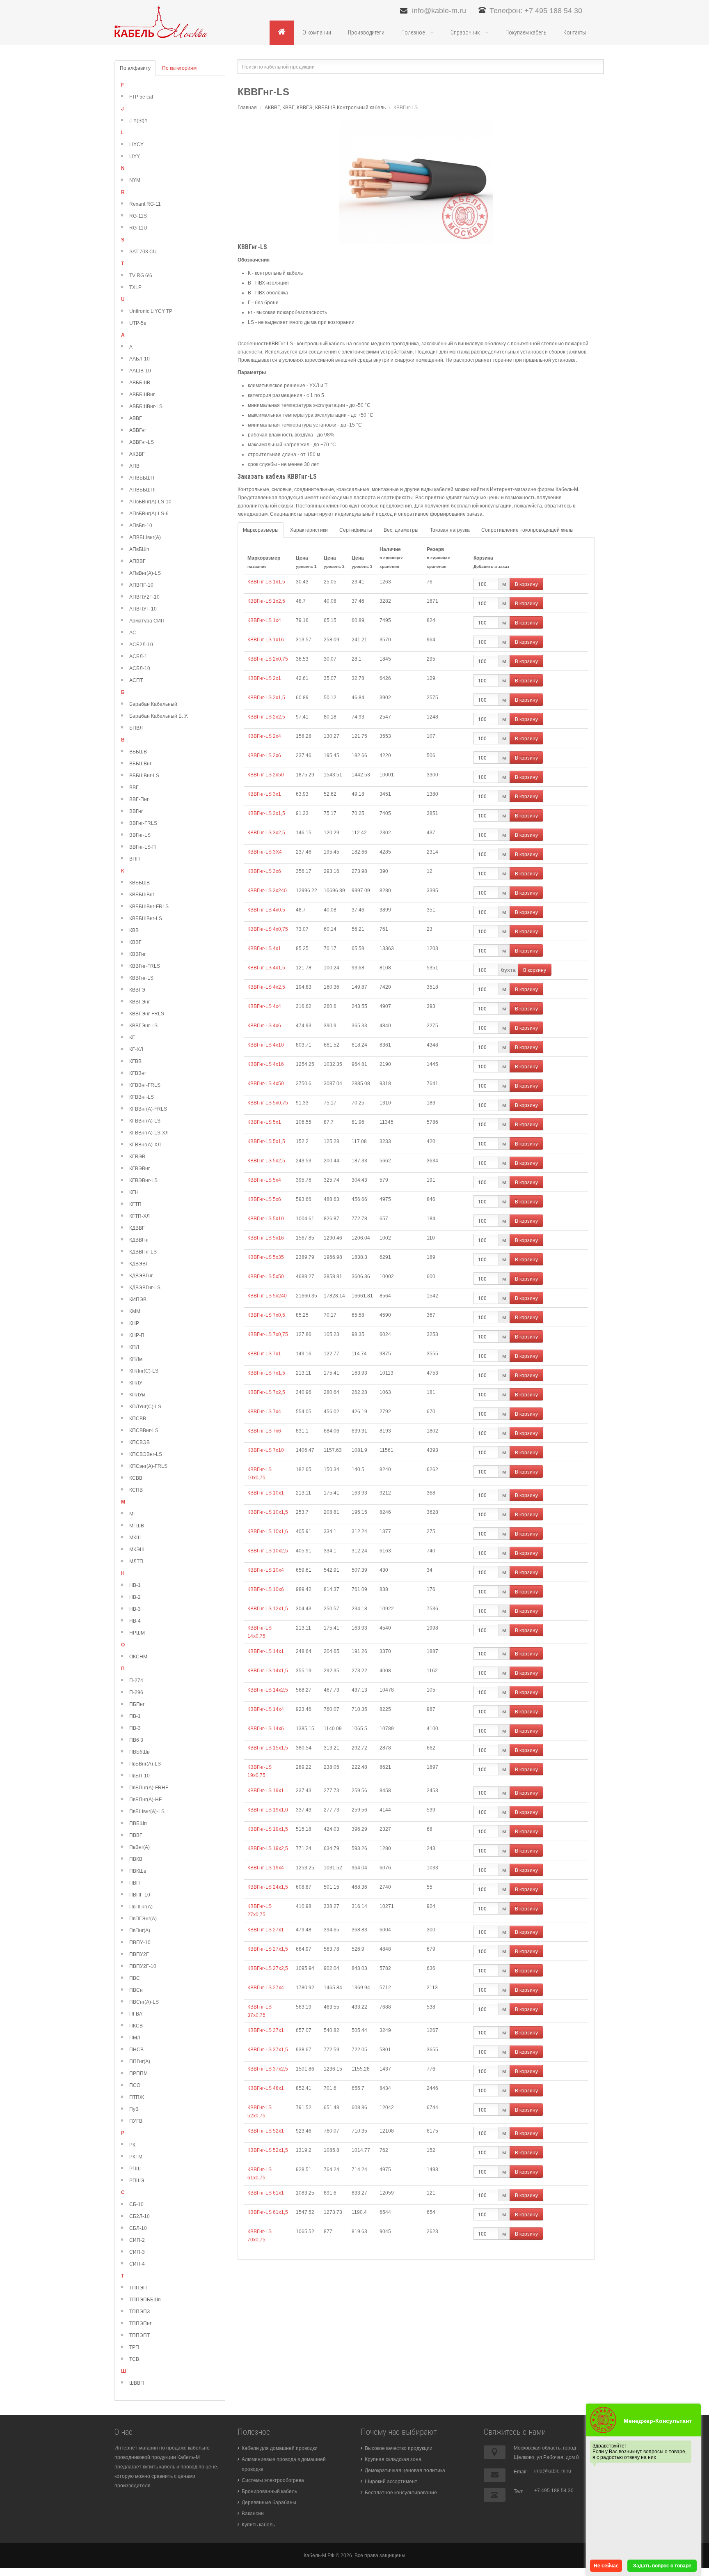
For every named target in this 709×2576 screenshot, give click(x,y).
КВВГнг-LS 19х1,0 (268, 1810)
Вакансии (253, 2514)
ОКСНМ (138, 1657)
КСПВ (136, 1490)
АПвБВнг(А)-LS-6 (149, 514)
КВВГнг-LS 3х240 (267, 891)
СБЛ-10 (138, 2228)
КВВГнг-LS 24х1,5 (268, 1887)
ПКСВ (136, 2026)
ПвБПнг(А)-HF (145, 1800)
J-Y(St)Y (138, 121)
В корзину (526, 584)
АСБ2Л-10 (141, 645)
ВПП (135, 859)
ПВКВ (136, 1859)
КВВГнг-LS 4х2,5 (266, 987)
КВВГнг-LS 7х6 (264, 1431)
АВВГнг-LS (142, 442)
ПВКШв (138, 1871)
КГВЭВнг (140, 1169)
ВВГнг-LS (140, 835)
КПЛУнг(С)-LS (145, 1407)
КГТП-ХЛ (140, 1216)
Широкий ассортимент (391, 2482)
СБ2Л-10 (140, 2216)
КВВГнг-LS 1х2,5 (266, 601)
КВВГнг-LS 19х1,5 (268, 1829)
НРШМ (137, 1633)
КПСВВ (138, 1419)
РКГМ (136, 2157)
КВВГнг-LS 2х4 (264, 736)
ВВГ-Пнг (139, 799)
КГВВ (135, 1061)
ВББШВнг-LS (144, 776)
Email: (521, 2472)
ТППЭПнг (140, 2323)
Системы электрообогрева (273, 2480)
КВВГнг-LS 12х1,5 (268, 1609)
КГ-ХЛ (136, 1049)
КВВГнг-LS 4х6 (264, 1026)
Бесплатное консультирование (401, 2493)
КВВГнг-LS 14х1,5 (268, 1671)
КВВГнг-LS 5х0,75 (268, 1103)
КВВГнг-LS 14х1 (266, 1651)
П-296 (136, 1692)
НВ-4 (135, 1621)
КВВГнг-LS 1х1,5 (266, 582)
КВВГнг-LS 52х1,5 (268, 2150)
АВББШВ (140, 383)
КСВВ (136, 1478)
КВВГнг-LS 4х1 (264, 948)
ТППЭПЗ (140, 2312)
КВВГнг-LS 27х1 (266, 1930)
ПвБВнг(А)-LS (145, 1764)
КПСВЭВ (140, 1442)
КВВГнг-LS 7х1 (264, 1354)
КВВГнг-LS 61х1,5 (268, 2212)
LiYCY (136, 145)
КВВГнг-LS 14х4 (266, 1709)
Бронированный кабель (269, 2491)
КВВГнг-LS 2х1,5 (266, 698)
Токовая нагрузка (450, 530)
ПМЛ (135, 2038)
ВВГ (134, 787)
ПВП (135, 1883)
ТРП (134, 2347)
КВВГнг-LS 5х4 (264, 1180)
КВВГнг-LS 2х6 (264, 755)
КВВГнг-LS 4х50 (266, 1084)
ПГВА (136, 2014)
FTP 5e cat (141, 97)
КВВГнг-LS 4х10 (266, 1045)
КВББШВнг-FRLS (149, 907)
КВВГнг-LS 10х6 (266, 1589)
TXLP (135, 287)
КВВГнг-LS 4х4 (264, 1006)
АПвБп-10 (141, 526)
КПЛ (134, 1347)
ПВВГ (136, 1835)
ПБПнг (137, 1704)
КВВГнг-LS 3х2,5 (266, 833)
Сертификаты (356, 530)
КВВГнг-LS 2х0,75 (268, 659)
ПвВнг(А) (140, 1847)
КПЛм (136, 1359)
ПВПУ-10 (140, 1942)
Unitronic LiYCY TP (151, 311)
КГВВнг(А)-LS (145, 1121)
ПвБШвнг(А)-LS (147, 1811)
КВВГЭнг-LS (143, 1026)
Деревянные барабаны (269, 2503)
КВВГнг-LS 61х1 (266, 2193)
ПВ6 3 (136, 1740)
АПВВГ (137, 561)
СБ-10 (136, 2204)
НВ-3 (135, 1609)
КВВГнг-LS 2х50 (266, 775)
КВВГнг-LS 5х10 (266, 1219)
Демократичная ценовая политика (405, 2470)
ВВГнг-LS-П (143, 847)
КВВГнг (137, 954)
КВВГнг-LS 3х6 (264, 871)
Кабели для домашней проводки (280, 2448)
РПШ (135, 2169)
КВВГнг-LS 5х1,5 (266, 1141)
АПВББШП (142, 478)
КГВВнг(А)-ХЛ (145, 1145)
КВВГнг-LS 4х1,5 (266, 968)
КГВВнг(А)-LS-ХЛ (149, 1133)
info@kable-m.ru (439, 11)
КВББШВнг (142, 895)
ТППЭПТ (140, 2335)
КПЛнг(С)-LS (144, 1371)
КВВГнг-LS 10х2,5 (268, 1551)
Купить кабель (258, 2525)
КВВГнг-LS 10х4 (266, 1570)
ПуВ (134, 2109)
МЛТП (136, 1561)
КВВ (134, 930)
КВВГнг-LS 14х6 (266, 1729)
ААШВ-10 (140, 371)
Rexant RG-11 (145, 204)
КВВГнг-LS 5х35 (266, 1257)
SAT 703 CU (143, 252)
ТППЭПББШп (145, 2300)
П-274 (136, 1681)
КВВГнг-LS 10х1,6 (268, 1531)
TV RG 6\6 (141, 276)
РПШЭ (137, 2181)
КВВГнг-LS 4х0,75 (268, 929)
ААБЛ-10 (140, 359)
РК (132, 2145)
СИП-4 (137, 2264)
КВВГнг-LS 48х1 (266, 2088)
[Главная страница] (282, 32)
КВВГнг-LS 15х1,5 (268, 1748)
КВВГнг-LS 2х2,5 (266, 717)
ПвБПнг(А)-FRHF (149, 1788)
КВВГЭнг (140, 1002)
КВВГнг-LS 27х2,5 (268, 1968)
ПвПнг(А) (140, 1931)
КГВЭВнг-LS (143, 1180)
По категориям (179, 68)
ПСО (135, 2085)
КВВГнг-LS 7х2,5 (266, 1392)
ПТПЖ (137, 2097)
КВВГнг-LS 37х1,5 (268, 2050)
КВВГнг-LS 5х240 (267, 1296)
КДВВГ (137, 1228)
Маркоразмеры (261, 530)
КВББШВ (140, 883)
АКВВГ (137, 454)
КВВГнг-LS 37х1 (266, 2030)
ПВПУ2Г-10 (143, 1966)
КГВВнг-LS (142, 1097)
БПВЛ (136, 728)
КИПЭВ (138, 1299)
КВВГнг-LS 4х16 (266, 1064)
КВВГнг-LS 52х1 (266, 2131)
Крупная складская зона (393, 2459)
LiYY (135, 156)
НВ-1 (135, 1585)
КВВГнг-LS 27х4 (266, 1988)
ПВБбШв (139, 1752)
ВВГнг (136, 811)
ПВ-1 (135, 1716)
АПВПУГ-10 (143, 609)
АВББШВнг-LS (146, 406)
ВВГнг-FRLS (143, 823)
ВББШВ (138, 752)
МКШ (135, 1538)
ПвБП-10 (140, 1776)
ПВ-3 (135, 1728)
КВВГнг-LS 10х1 (266, 1493)
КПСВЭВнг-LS (146, 1454)
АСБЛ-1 (138, 657)
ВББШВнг (140, 764)
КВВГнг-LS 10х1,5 (268, 1512)
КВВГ (135, 942)
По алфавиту (135, 68)
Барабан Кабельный (153, 704)
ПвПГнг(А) (141, 1907)
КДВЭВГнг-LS (145, 1288)
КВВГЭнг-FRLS (147, 1014)
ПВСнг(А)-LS (144, 2002)
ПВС (135, 1978)
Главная (247, 108)
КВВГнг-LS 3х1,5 (266, 813)
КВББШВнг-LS (146, 918)
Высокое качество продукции (399, 2448)
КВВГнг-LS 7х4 (264, 1412)
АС (133, 633)
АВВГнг (138, 430)
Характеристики (309, 530)
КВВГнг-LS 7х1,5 (266, 1373)
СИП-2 (137, 2240)
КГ (132, 1038)
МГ (133, 1514)
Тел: (518, 2491)
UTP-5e (138, 323)
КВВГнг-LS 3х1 (264, 794)
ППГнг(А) (140, 2062)
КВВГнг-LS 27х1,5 (268, 1949)
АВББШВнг (142, 395)
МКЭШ (137, 1550)
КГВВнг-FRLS (145, 1085)
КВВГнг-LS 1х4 (264, 620)
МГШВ (137, 1526)
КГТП (135, 1204)
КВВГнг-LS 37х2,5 (268, 2069)
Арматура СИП (147, 621)
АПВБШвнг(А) (145, 537)
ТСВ (134, 2359)
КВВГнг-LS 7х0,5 (266, 1315)
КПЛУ (136, 1383)
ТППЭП (138, 2288)
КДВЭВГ (139, 1264)
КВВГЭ (137, 990)
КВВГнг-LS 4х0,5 (266, 910)
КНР (134, 1323)
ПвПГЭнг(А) (143, 1919)
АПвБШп (139, 549)
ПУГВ (136, 2121)
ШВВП (137, 2383)
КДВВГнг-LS (143, 1252)
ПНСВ (136, 2050)
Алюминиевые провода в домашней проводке (284, 2464)
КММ (135, 1311)
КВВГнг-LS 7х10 (266, 1450)
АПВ (134, 466)
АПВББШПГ (143, 490)
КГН (134, 1192)
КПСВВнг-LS (144, 1430)
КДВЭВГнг (141, 1276)
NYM (135, 180)
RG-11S (138, 216)
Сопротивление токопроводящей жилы (527, 530)
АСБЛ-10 (140, 668)
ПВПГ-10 (140, 1895)
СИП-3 (137, 2252)
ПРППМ (138, 2073)
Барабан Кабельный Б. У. (159, 716)
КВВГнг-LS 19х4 (266, 1868)
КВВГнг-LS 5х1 (264, 1122)
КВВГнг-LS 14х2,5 (268, 1690)
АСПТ (136, 680)
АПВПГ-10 (141, 585)
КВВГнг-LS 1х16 (266, 640)
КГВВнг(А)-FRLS (148, 1109)
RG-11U (138, 228)
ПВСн (136, 1990)
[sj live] (161, 22)
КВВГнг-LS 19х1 (266, 1791)
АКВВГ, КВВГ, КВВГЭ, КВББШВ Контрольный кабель (325, 108)
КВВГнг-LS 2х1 (264, 678)
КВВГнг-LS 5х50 (266, 1277)
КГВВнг (138, 1073)
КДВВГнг (139, 1240)
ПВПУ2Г (139, 1954)
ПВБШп (138, 1823)
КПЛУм (137, 1395)
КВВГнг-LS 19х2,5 (268, 1848)
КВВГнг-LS (141, 978)
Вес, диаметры (401, 530)
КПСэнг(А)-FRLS (148, 1466)
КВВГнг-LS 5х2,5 (266, 1161)
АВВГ (136, 418)
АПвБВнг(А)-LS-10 (150, 502)
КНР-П (137, 1335)
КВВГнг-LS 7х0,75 (268, 1334)
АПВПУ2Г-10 (144, 597)
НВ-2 (135, 1597)
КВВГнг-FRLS (145, 966)
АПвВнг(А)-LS (145, 573)
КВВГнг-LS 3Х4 (265, 852)
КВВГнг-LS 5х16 (266, 1238)
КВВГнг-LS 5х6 (264, 1199)
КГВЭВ (137, 1157)
